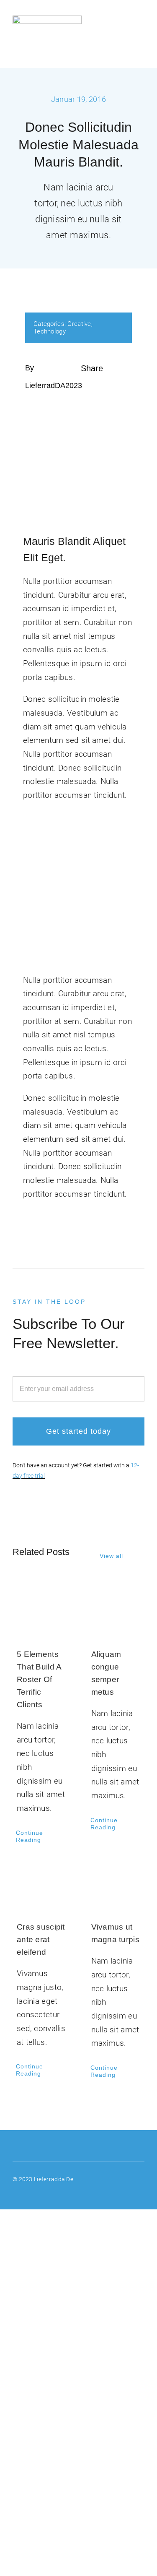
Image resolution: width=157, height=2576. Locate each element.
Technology (50, 331)
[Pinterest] (83, 399)
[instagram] (141, 2178)
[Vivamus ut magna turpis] (116, 1885)
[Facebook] (83, 385)
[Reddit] (110, 385)
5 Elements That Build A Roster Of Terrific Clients (39, 1679)
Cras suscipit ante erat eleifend (41, 1939)
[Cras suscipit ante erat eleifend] (41, 1885)
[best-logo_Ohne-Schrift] (47, 20)
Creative (79, 324)
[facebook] (126, 2178)
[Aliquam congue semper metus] (116, 1612)
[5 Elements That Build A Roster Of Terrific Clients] (41, 1612)
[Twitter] (97, 385)
